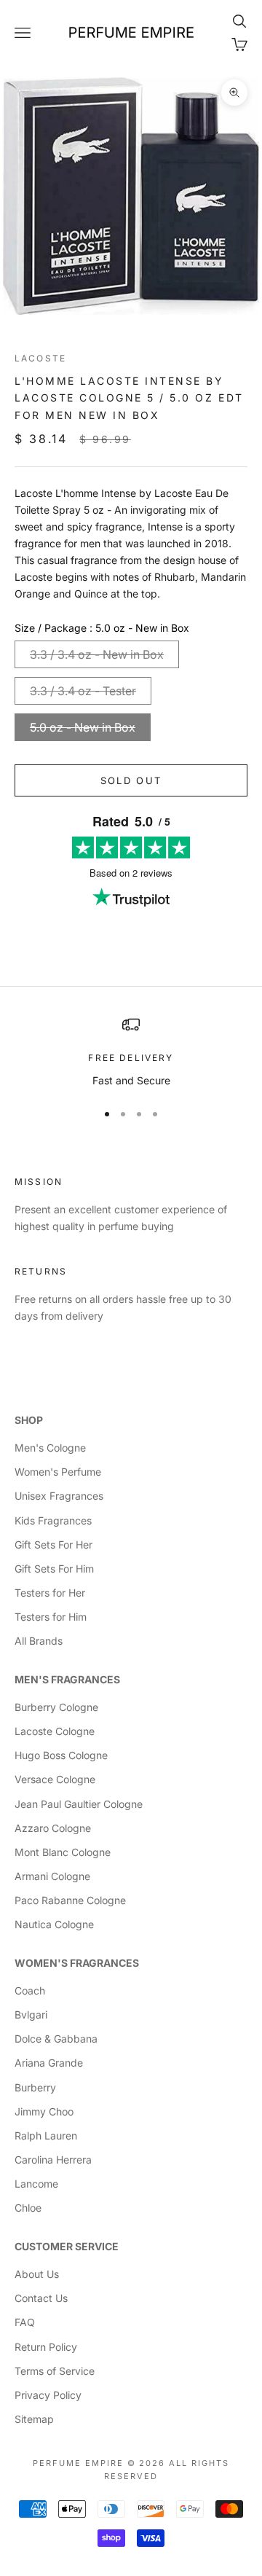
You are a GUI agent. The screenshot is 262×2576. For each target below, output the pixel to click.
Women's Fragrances (77, 1963)
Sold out (131, 780)
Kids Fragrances (53, 1520)
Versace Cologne (55, 1779)
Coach (30, 1990)
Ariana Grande (49, 2063)
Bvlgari (31, 2015)
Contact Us (41, 2298)
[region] (131, 1052)
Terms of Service (55, 2371)
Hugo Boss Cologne (61, 1755)
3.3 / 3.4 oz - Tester (83, 691)
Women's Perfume (58, 1472)
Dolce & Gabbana (56, 2039)
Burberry (35, 2087)
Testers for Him (51, 1617)
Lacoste (40, 358)
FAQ (25, 2322)
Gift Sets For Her (53, 1545)
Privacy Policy (48, 2395)
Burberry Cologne (56, 1707)
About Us (37, 2274)
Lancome (36, 2184)
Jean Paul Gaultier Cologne (79, 1804)
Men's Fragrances (67, 1679)
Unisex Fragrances (59, 1496)
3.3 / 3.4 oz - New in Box (97, 654)
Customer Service (67, 2246)
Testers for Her (50, 1593)
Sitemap (34, 2419)
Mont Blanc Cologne (63, 1852)
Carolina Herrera (53, 2160)
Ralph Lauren (46, 2135)
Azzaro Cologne (53, 1828)
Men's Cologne (50, 1448)
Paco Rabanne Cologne (70, 1900)
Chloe (28, 2208)
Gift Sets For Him (54, 1569)
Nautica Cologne (54, 1924)
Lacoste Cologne (55, 1731)
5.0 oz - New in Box (83, 727)
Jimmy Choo (44, 2111)
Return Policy (46, 2347)
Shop (29, 1420)
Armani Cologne (52, 1876)
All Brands (39, 1641)
